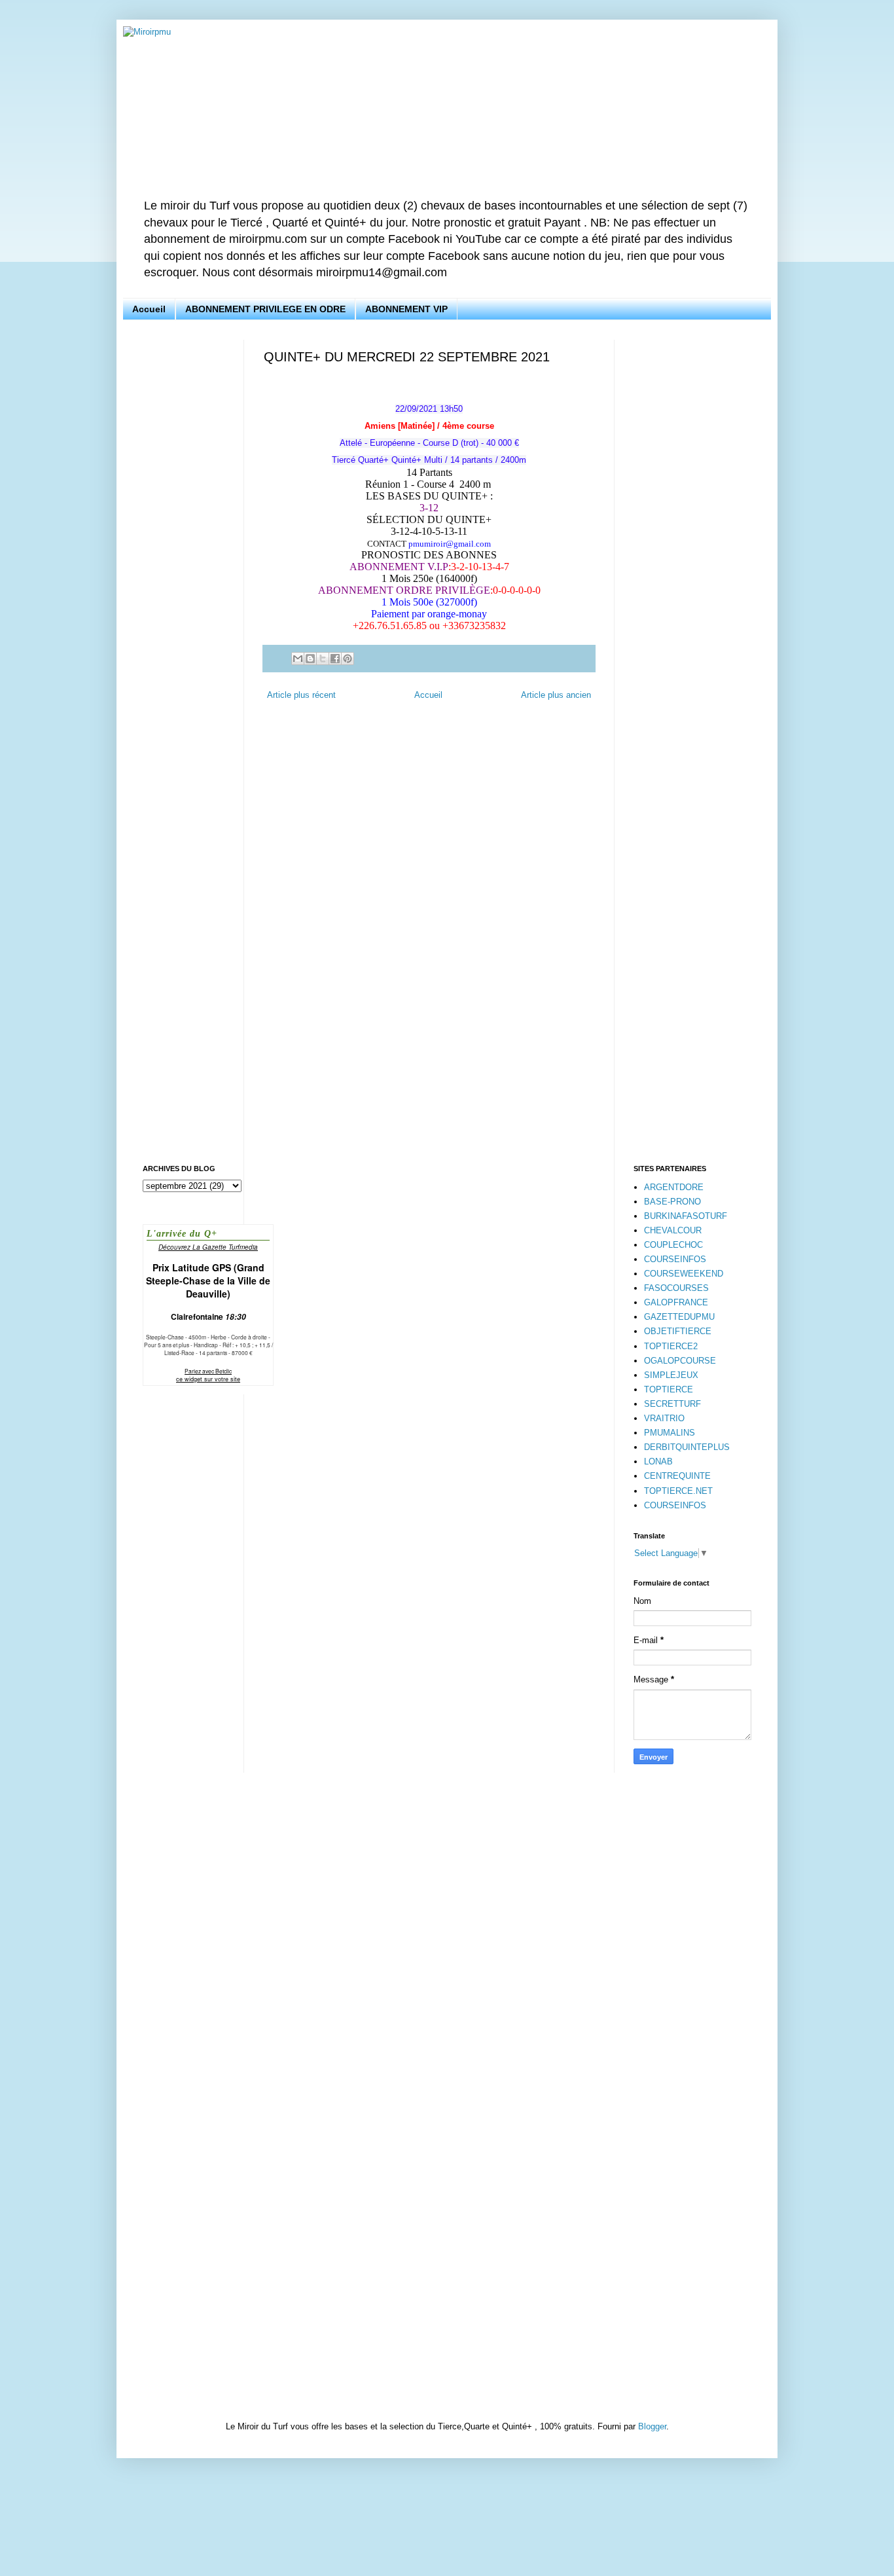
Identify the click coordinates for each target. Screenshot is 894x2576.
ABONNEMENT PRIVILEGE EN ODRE (265, 309)
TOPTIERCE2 (671, 1346)
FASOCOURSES (676, 1288)
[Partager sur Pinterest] (348, 659)
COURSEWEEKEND (684, 1274)
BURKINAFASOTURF (686, 1216)
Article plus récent (301, 695)
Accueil (149, 309)
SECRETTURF (672, 1404)
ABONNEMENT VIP (406, 309)
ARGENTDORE (674, 1187)
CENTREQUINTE (677, 1476)
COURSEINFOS (675, 1259)
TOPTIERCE (669, 1389)
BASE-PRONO (672, 1202)
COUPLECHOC (673, 1245)
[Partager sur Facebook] (335, 659)
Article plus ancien (556, 695)
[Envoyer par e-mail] (298, 659)
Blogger (652, 2426)
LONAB (658, 1461)
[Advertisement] (184, 536)
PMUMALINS (670, 1433)
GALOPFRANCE (676, 1302)
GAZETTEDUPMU (679, 1317)
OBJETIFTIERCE (678, 1331)
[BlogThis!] (310, 659)
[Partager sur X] (323, 659)
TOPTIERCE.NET (678, 1491)
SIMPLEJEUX (671, 1375)
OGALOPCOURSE (680, 1361)
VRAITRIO (664, 1418)
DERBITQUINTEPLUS (687, 1447)
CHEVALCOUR (673, 1230)
